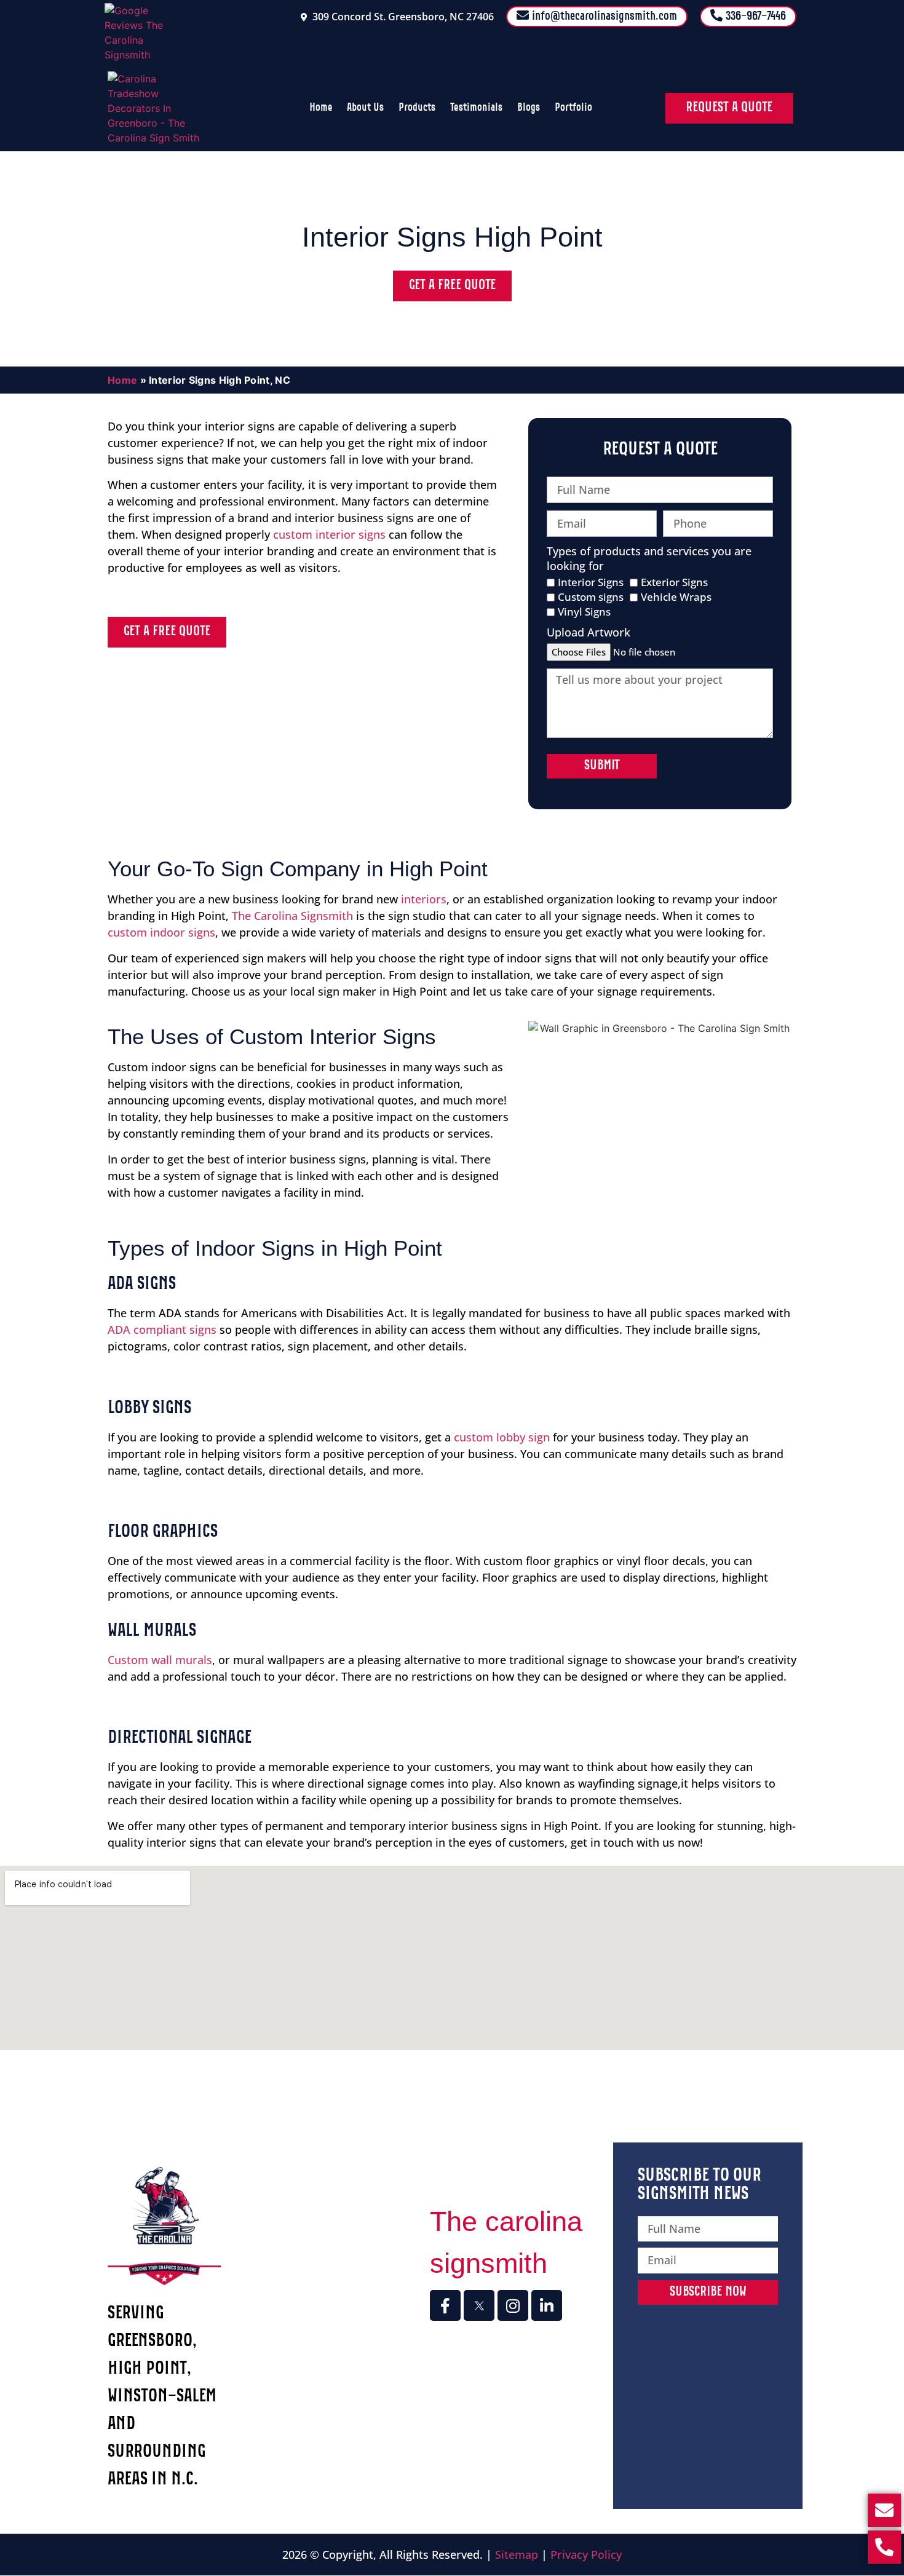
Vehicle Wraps (676, 597)
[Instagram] (513, 2305)
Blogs (529, 108)
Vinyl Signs (584, 612)
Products (417, 108)
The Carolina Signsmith (292, 916)
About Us (365, 108)
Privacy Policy (586, 2554)
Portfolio (573, 108)
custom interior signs (329, 534)
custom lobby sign (502, 1437)
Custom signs (591, 597)
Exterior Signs (674, 583)
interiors (424, 899)
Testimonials (476, 108)
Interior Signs (591, 583)
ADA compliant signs (162, 1330)
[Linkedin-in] (547, 2305)
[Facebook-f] (445, 2305)
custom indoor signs (161, 932)
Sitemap (517, 2554)
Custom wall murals (160, 1660)
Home (321, 108)
